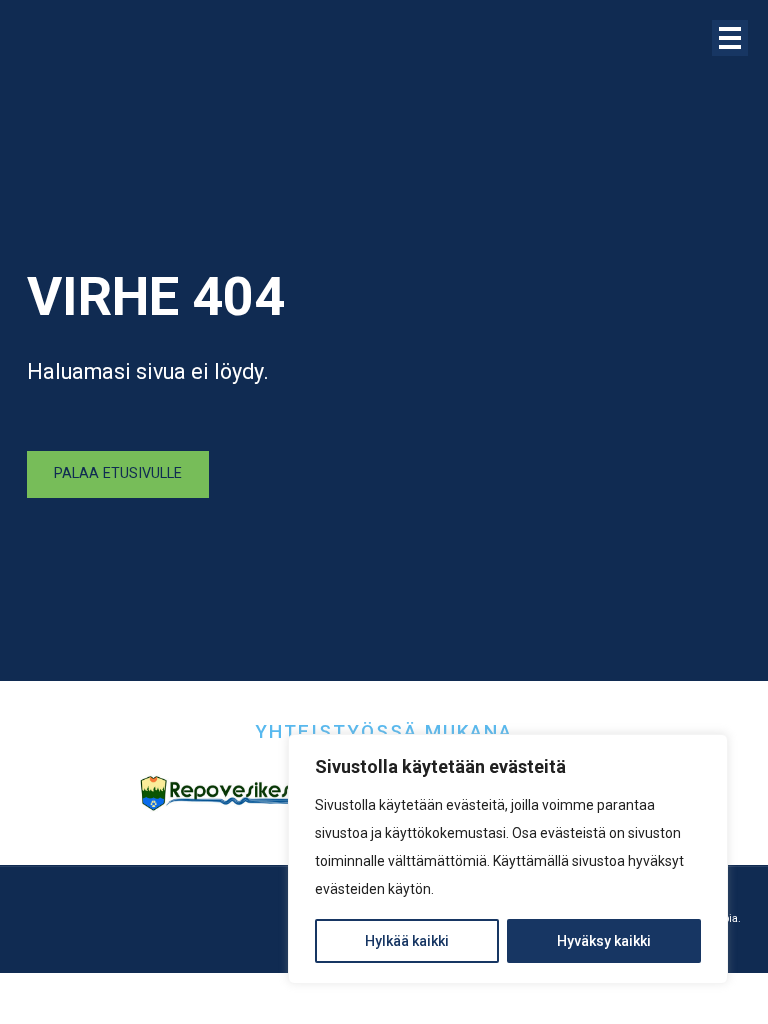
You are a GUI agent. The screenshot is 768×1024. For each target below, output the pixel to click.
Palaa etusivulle (118, 473)
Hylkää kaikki (407, 941)
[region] (508, 859)
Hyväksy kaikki (604, 941)
